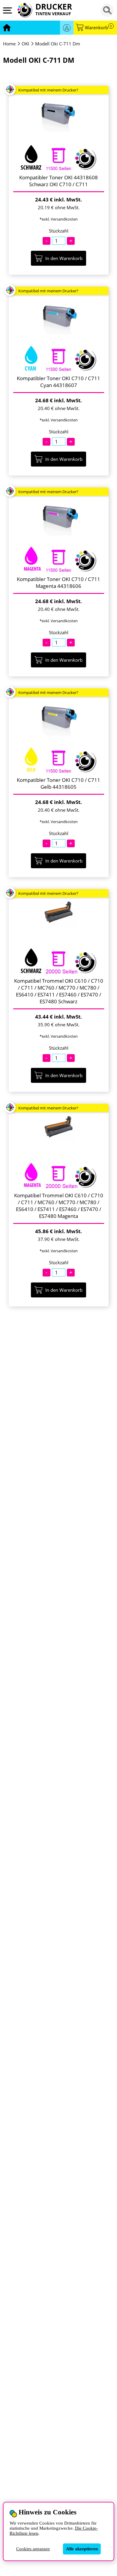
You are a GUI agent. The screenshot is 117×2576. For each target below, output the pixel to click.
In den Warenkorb (64, 258)
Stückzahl (59, 231)
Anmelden (67, 28)
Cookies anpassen (33, 2549)
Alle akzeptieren (82, 2549)
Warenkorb (98, 28)
